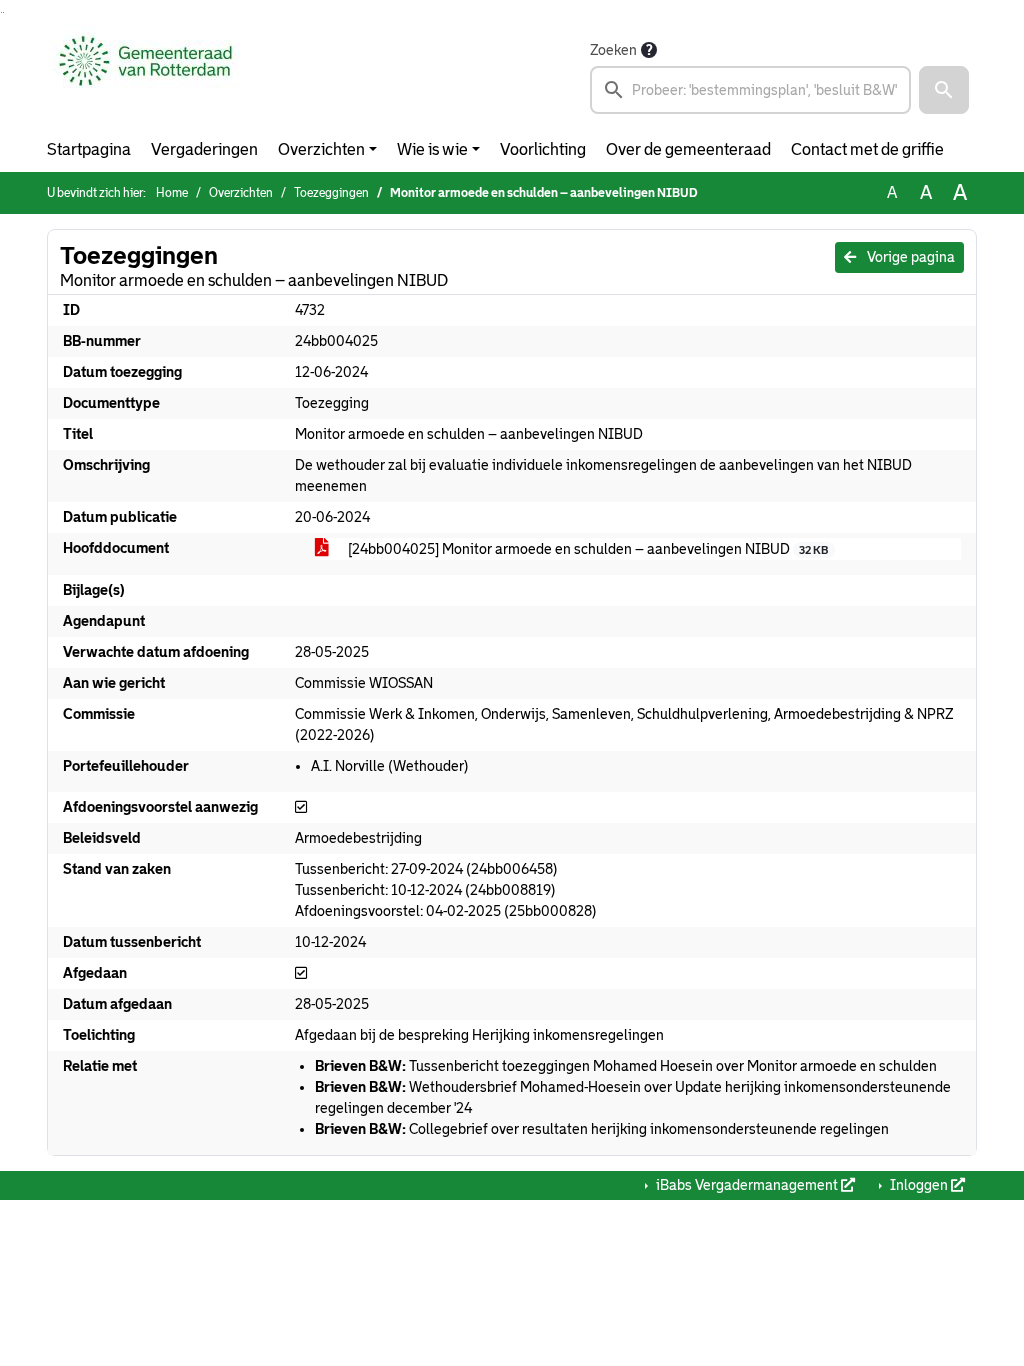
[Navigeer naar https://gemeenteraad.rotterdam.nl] (145, 76)
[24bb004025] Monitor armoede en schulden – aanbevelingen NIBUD (586, 549)
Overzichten (321, 149)
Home (172, 193)
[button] (944, 90)
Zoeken (613, 50)
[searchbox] (750, 90)
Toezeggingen (331, 193)
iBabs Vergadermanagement (747, 1185)
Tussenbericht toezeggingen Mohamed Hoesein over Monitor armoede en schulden (626, 1066)
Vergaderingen (204, 149)
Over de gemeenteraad (688, 149)
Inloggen (919, 1185)
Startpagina (89, 149)
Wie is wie (432, 149)
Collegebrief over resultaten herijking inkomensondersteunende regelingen (602, 1129)
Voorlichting (543, 149)
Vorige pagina (909, 257)
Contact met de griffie (867, 149)
